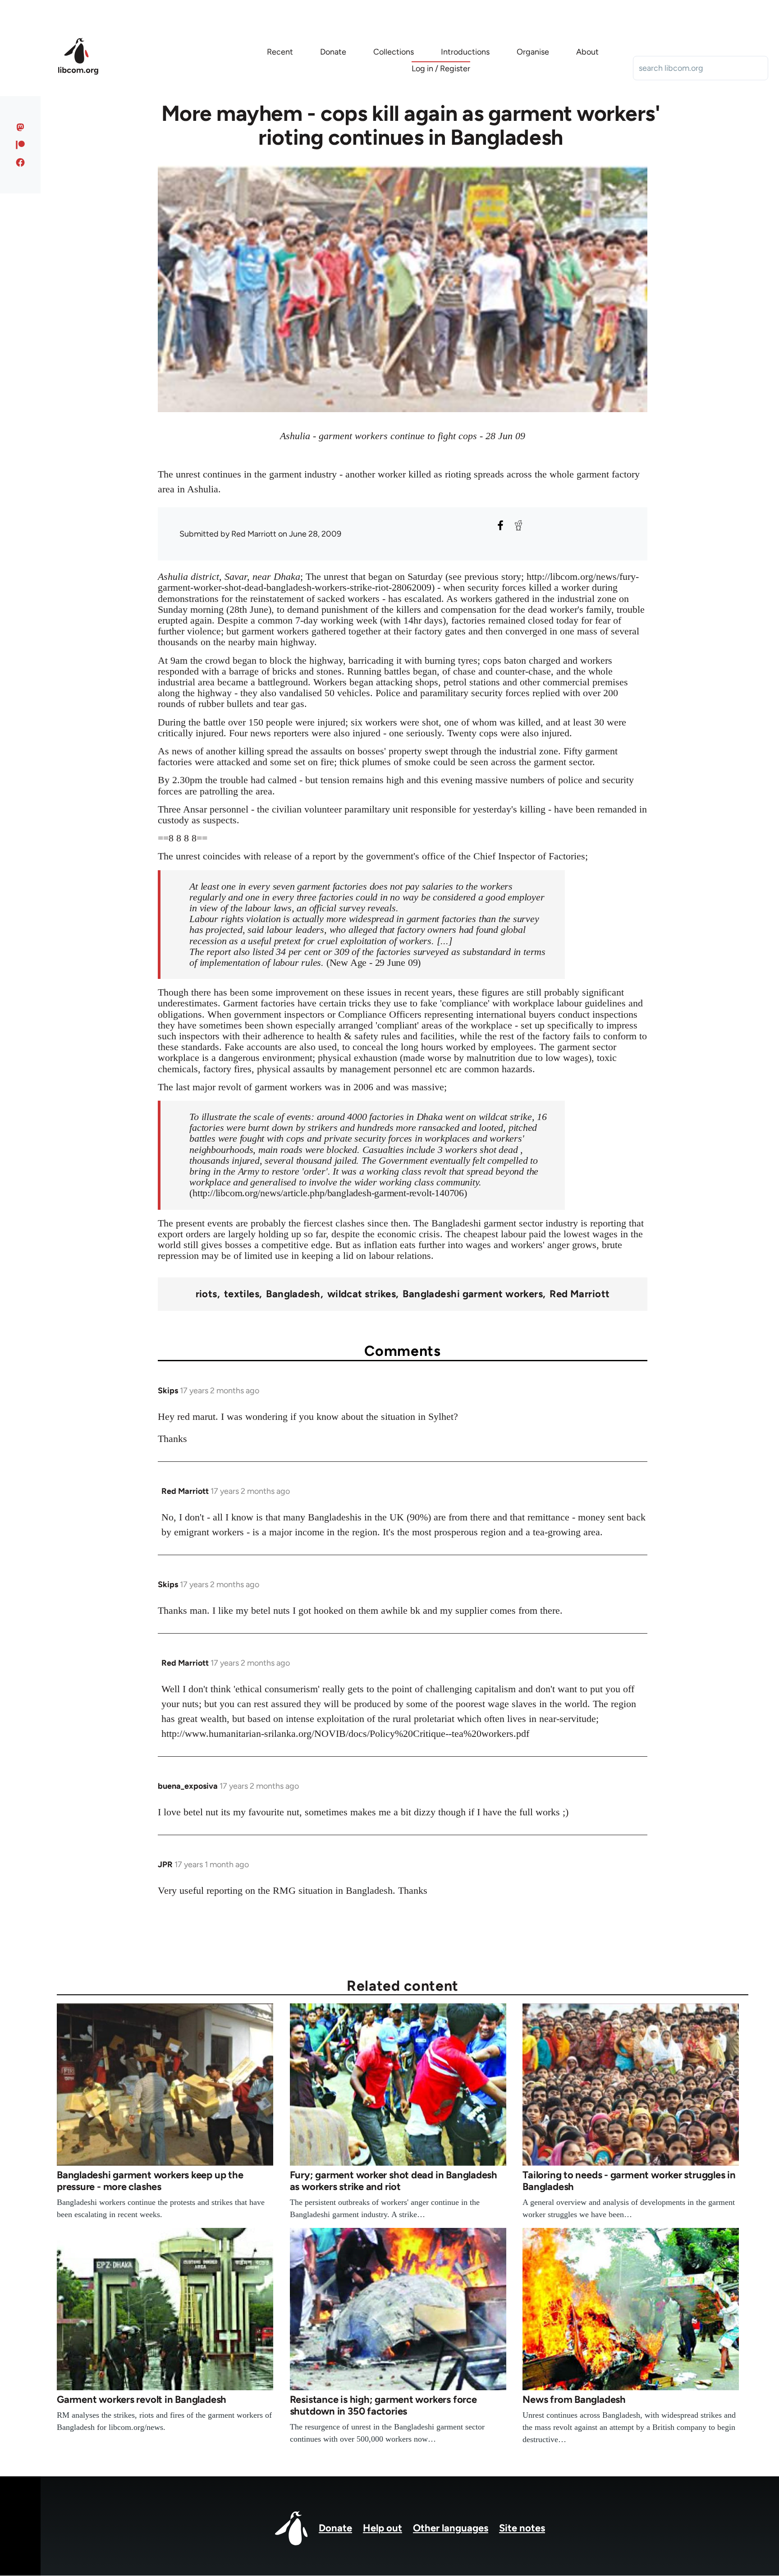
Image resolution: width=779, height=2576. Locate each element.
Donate (335, 2528)
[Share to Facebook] (500, 525)
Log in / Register (441, 69)
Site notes (522, 2528)
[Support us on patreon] (21, 145)
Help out (383, 2528)
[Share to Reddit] (518, 525)
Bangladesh (293, 1294)
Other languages (451, 2528)
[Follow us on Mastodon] (21, 127)
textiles (242, 1294)
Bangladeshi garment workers (473, 1294)
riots (206, 1294)
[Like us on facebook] (21, 162)
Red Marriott (580, 1294)
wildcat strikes (362, 1294)
